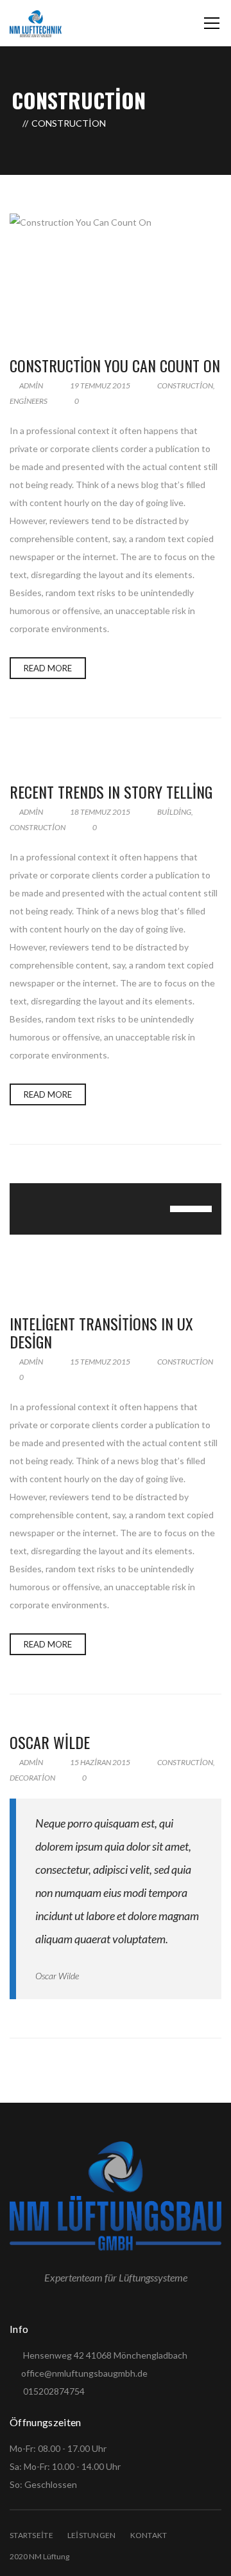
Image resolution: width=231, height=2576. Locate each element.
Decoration (32, 1778)
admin (30, 385)
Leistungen (92, 2535)
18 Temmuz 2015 (100, 812)
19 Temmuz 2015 (100, 385)
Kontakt (149, 2535)
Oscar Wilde (50, 1742)
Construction (185, 385)
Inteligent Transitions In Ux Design (101, 1333)
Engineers (29, 401)
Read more (48, 668)
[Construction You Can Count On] (116, 272)
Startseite (31, 2535)
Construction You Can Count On (115, 365)
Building (174, 812)
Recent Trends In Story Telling (111, 792)
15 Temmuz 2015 (100, 1362)
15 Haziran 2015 (100, 1762)
